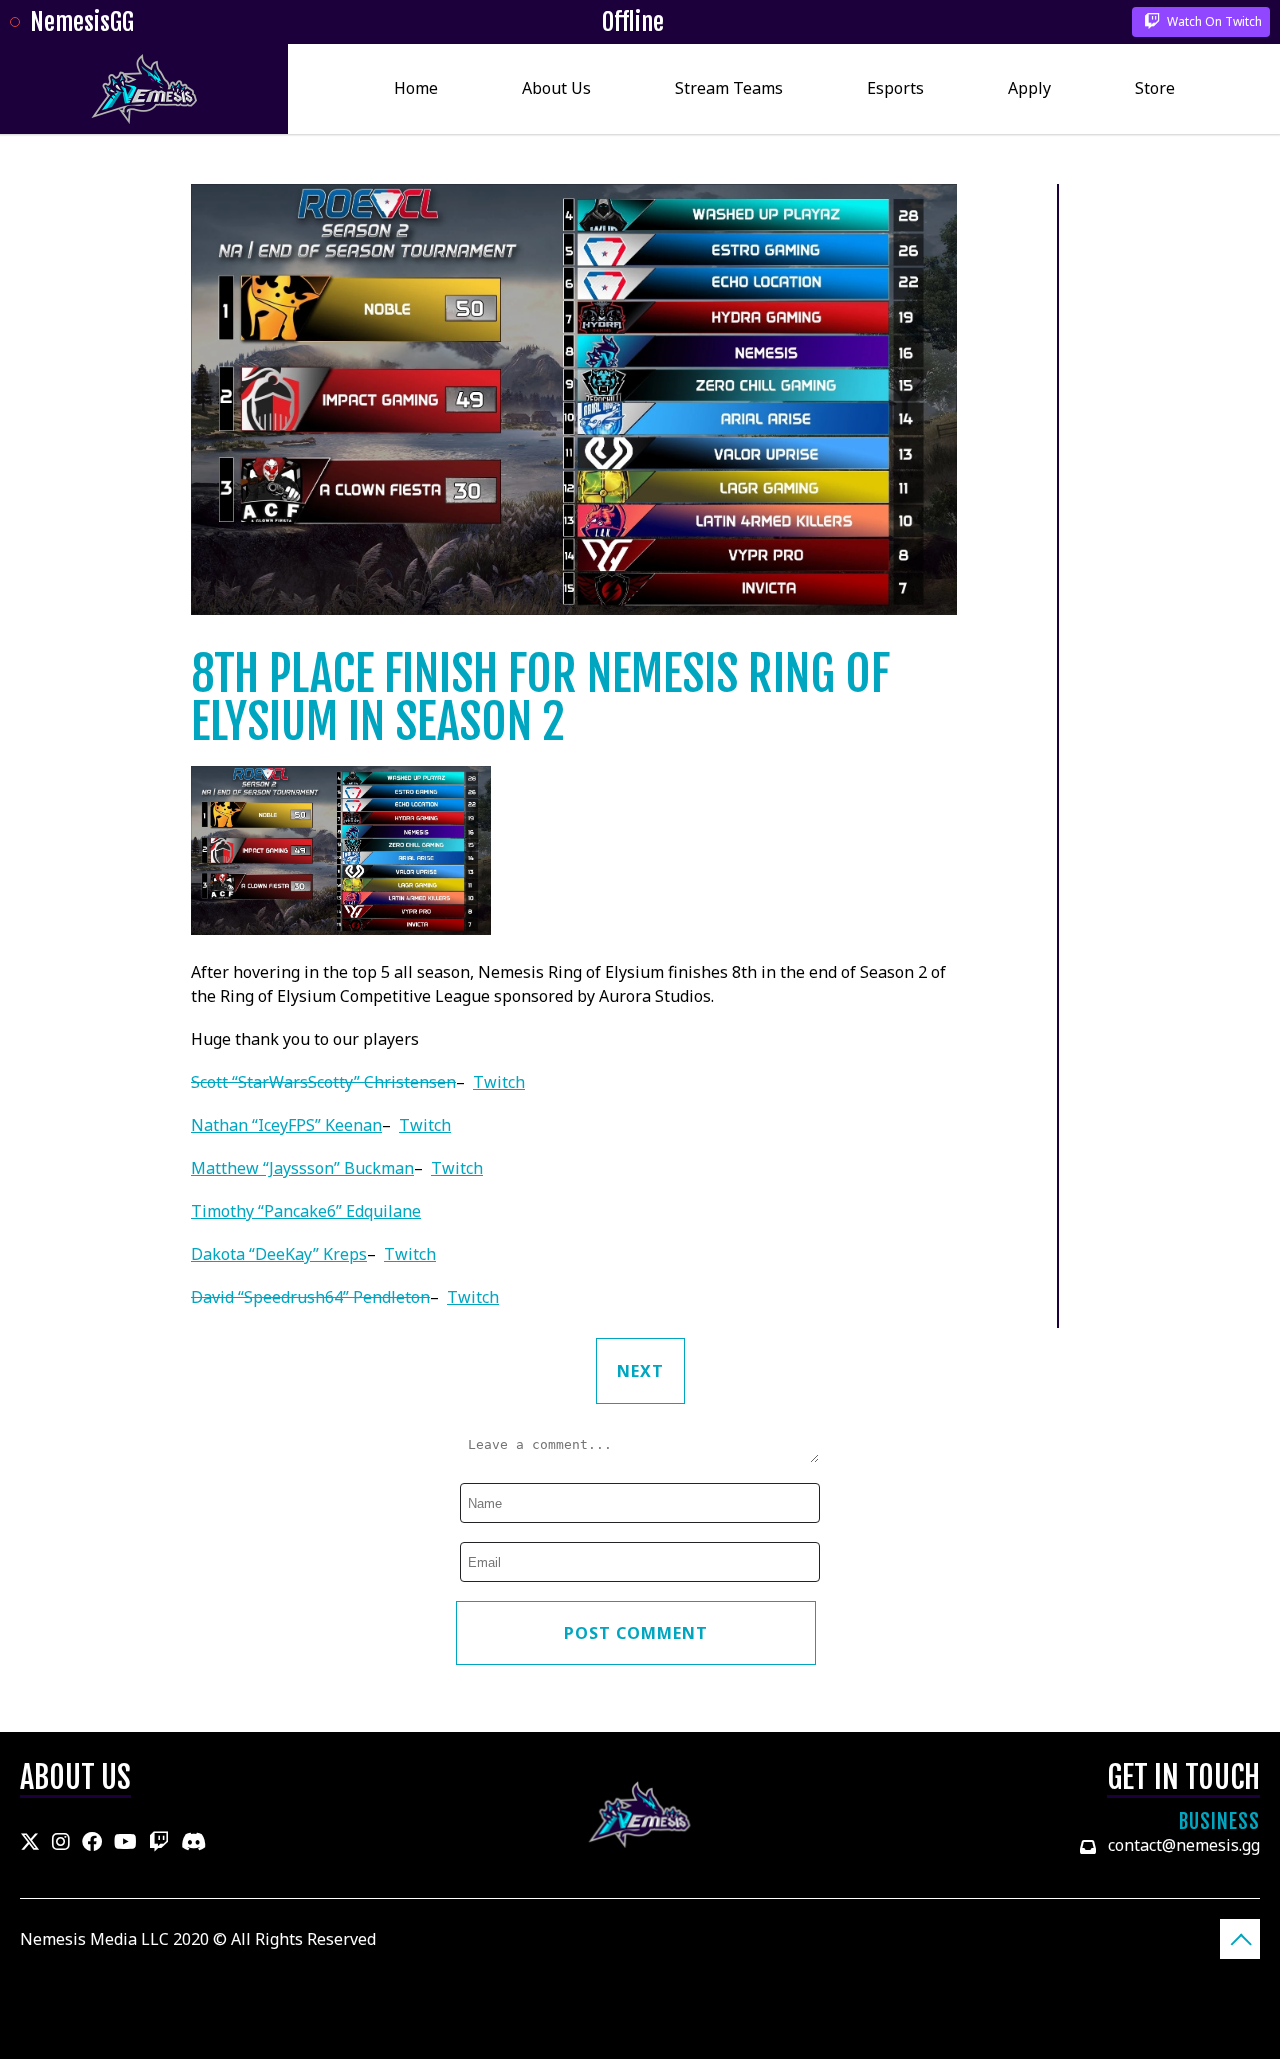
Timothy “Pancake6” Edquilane (306, 1211)
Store (1155, 88)
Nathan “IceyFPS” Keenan (286, 1125)
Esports (895, 88)
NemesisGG (82, 22)
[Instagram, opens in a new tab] (61, 1842)
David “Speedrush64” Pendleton (310, 1297)
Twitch (499, 1082)
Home (416, 88)
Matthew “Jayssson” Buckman (302, 1168)
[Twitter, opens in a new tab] (30, 1842)
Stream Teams (729, 88)
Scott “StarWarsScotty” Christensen (323, 1082)
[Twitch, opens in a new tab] (159, 1842)
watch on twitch (1213, 21)
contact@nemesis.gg (1184, 1845)
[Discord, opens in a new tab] (193, 1842)
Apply (1029, 88)
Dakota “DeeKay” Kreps (279, 1254)
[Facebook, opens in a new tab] (92, 1842)
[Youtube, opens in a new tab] (125, 1842)
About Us (556, 88)
